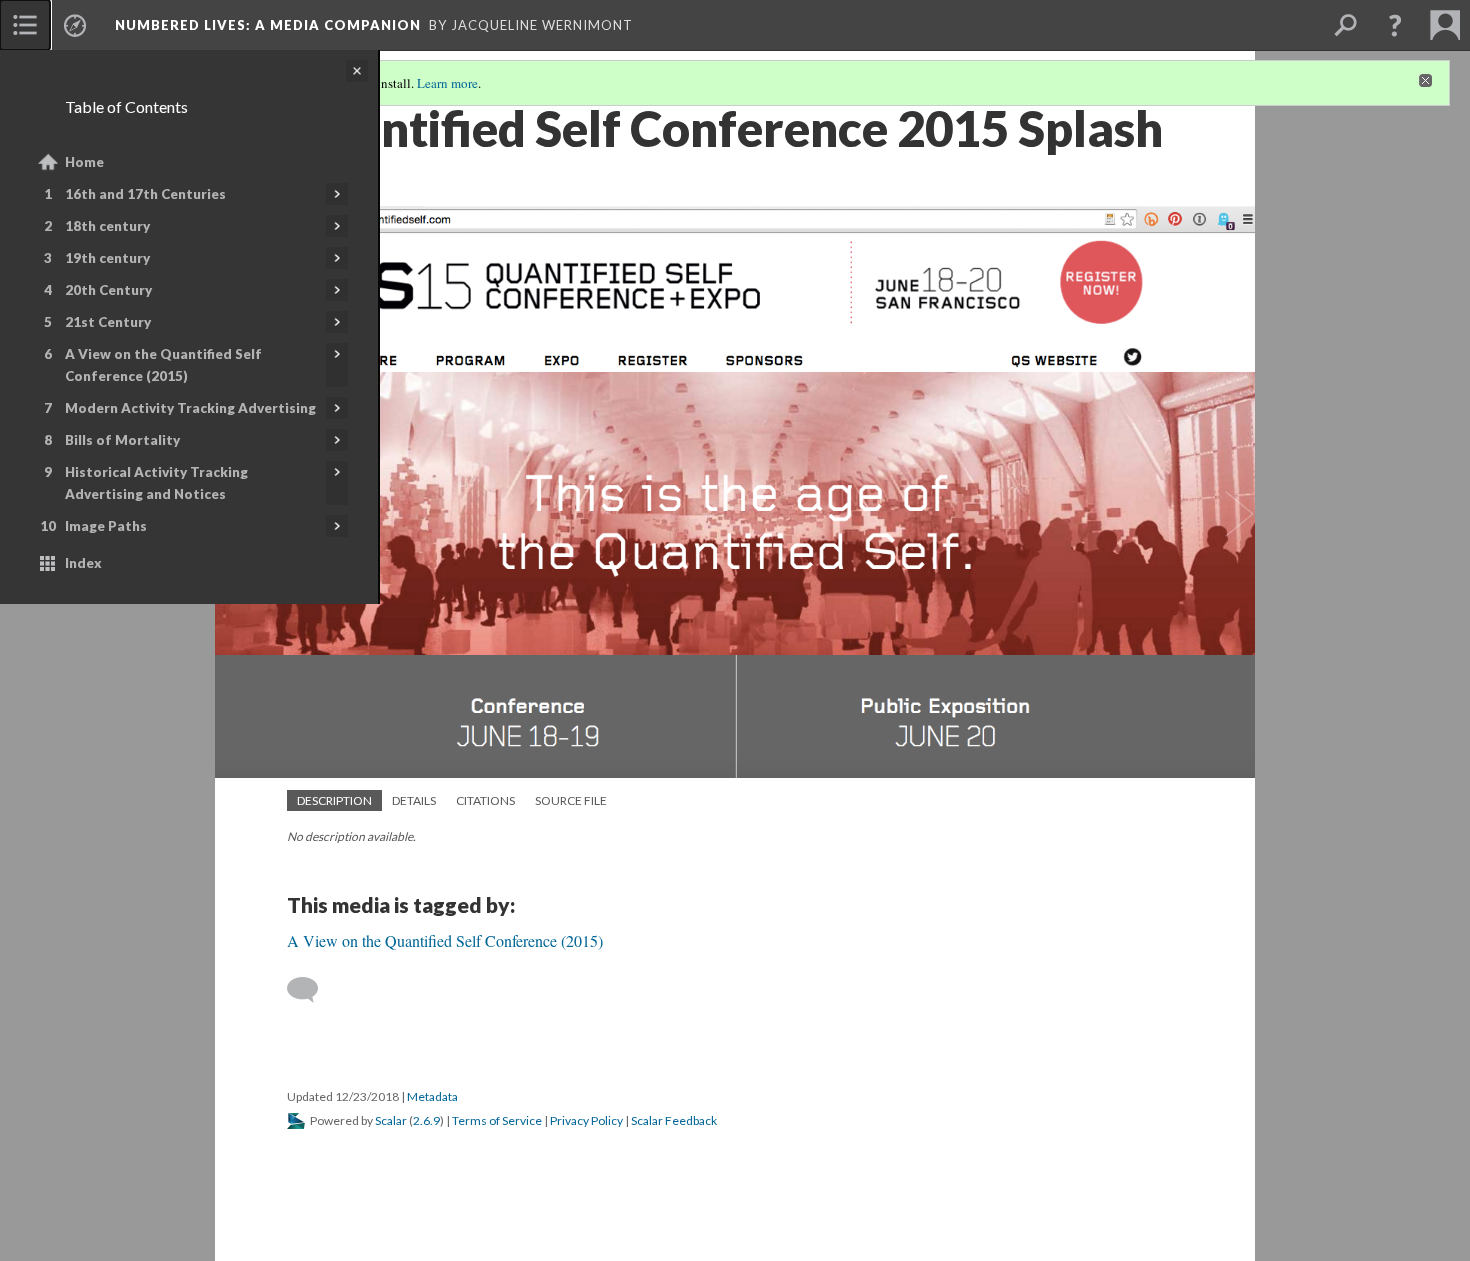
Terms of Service (497, 1120)
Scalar (391, 1120)
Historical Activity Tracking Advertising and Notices (156, 483)
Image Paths (106, 526)
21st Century (108, 322)
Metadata (432, 1096)
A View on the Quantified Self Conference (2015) (163, 365)
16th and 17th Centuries (145, 194)
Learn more (447, 83)
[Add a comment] (311, 990)
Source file (571, 800)
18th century (107, 226)
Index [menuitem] (83, 563)
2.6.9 (426, 1120)
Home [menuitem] (84, 162)
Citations (485, 800)
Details (414, 800)
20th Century (108, 290)
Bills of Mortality (122, 440)
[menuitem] (25, 25)
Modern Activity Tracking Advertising (190, 408)
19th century (107, 258)
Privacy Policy (586, 1120)
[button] (1395, 25)
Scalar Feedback (674, 1120)
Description (334, 800)
